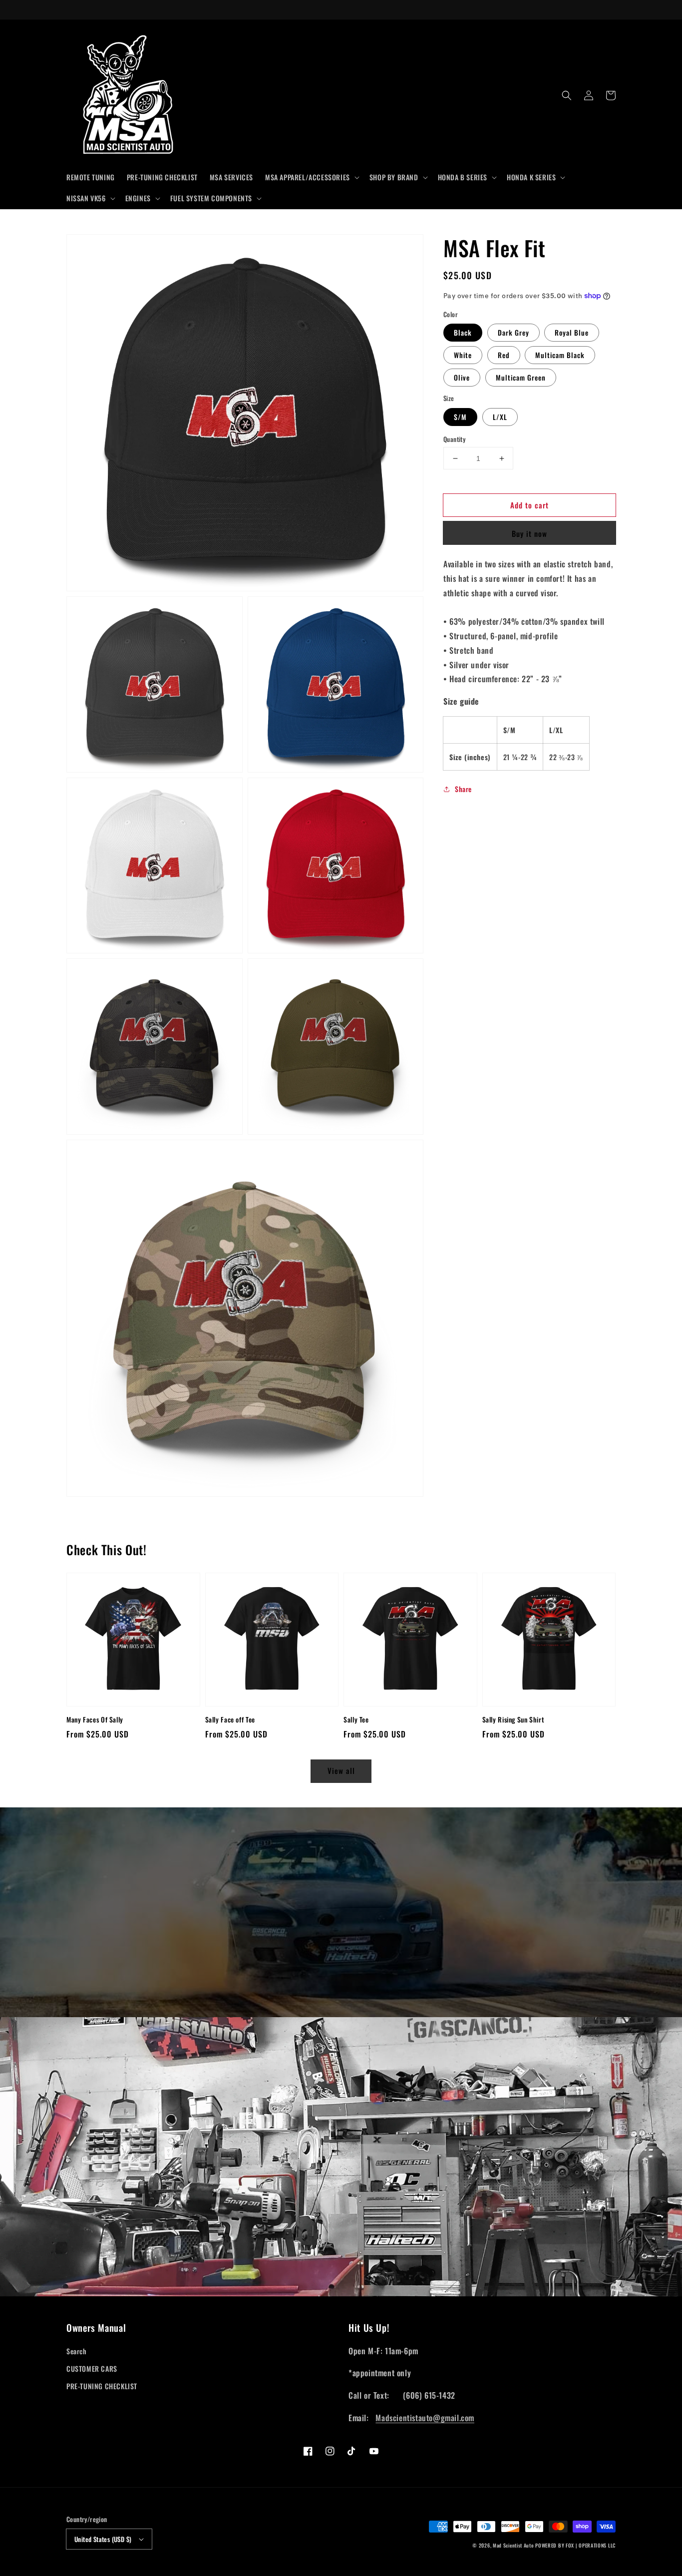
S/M (460, 417)
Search (77, 2351)
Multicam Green (521, 377)
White (463, 355)
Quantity (454, 439)
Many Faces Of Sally (95, 1720)
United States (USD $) (103, 2539)
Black (463, 332)
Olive (462, 377)
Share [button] (463, 789)
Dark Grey (513, 332)
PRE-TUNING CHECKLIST (102, 2386)
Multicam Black (560, 355)
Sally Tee (356, 1720)
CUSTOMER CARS (92, 2368)
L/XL (500, 417)
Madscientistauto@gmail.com (425, 2418)
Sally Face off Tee (230, 1720)
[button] (311, 177)
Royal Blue (572, 332)
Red (504, 355)
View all (341, 1770)
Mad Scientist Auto (513, 2545)
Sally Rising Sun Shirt (513, 1720)
